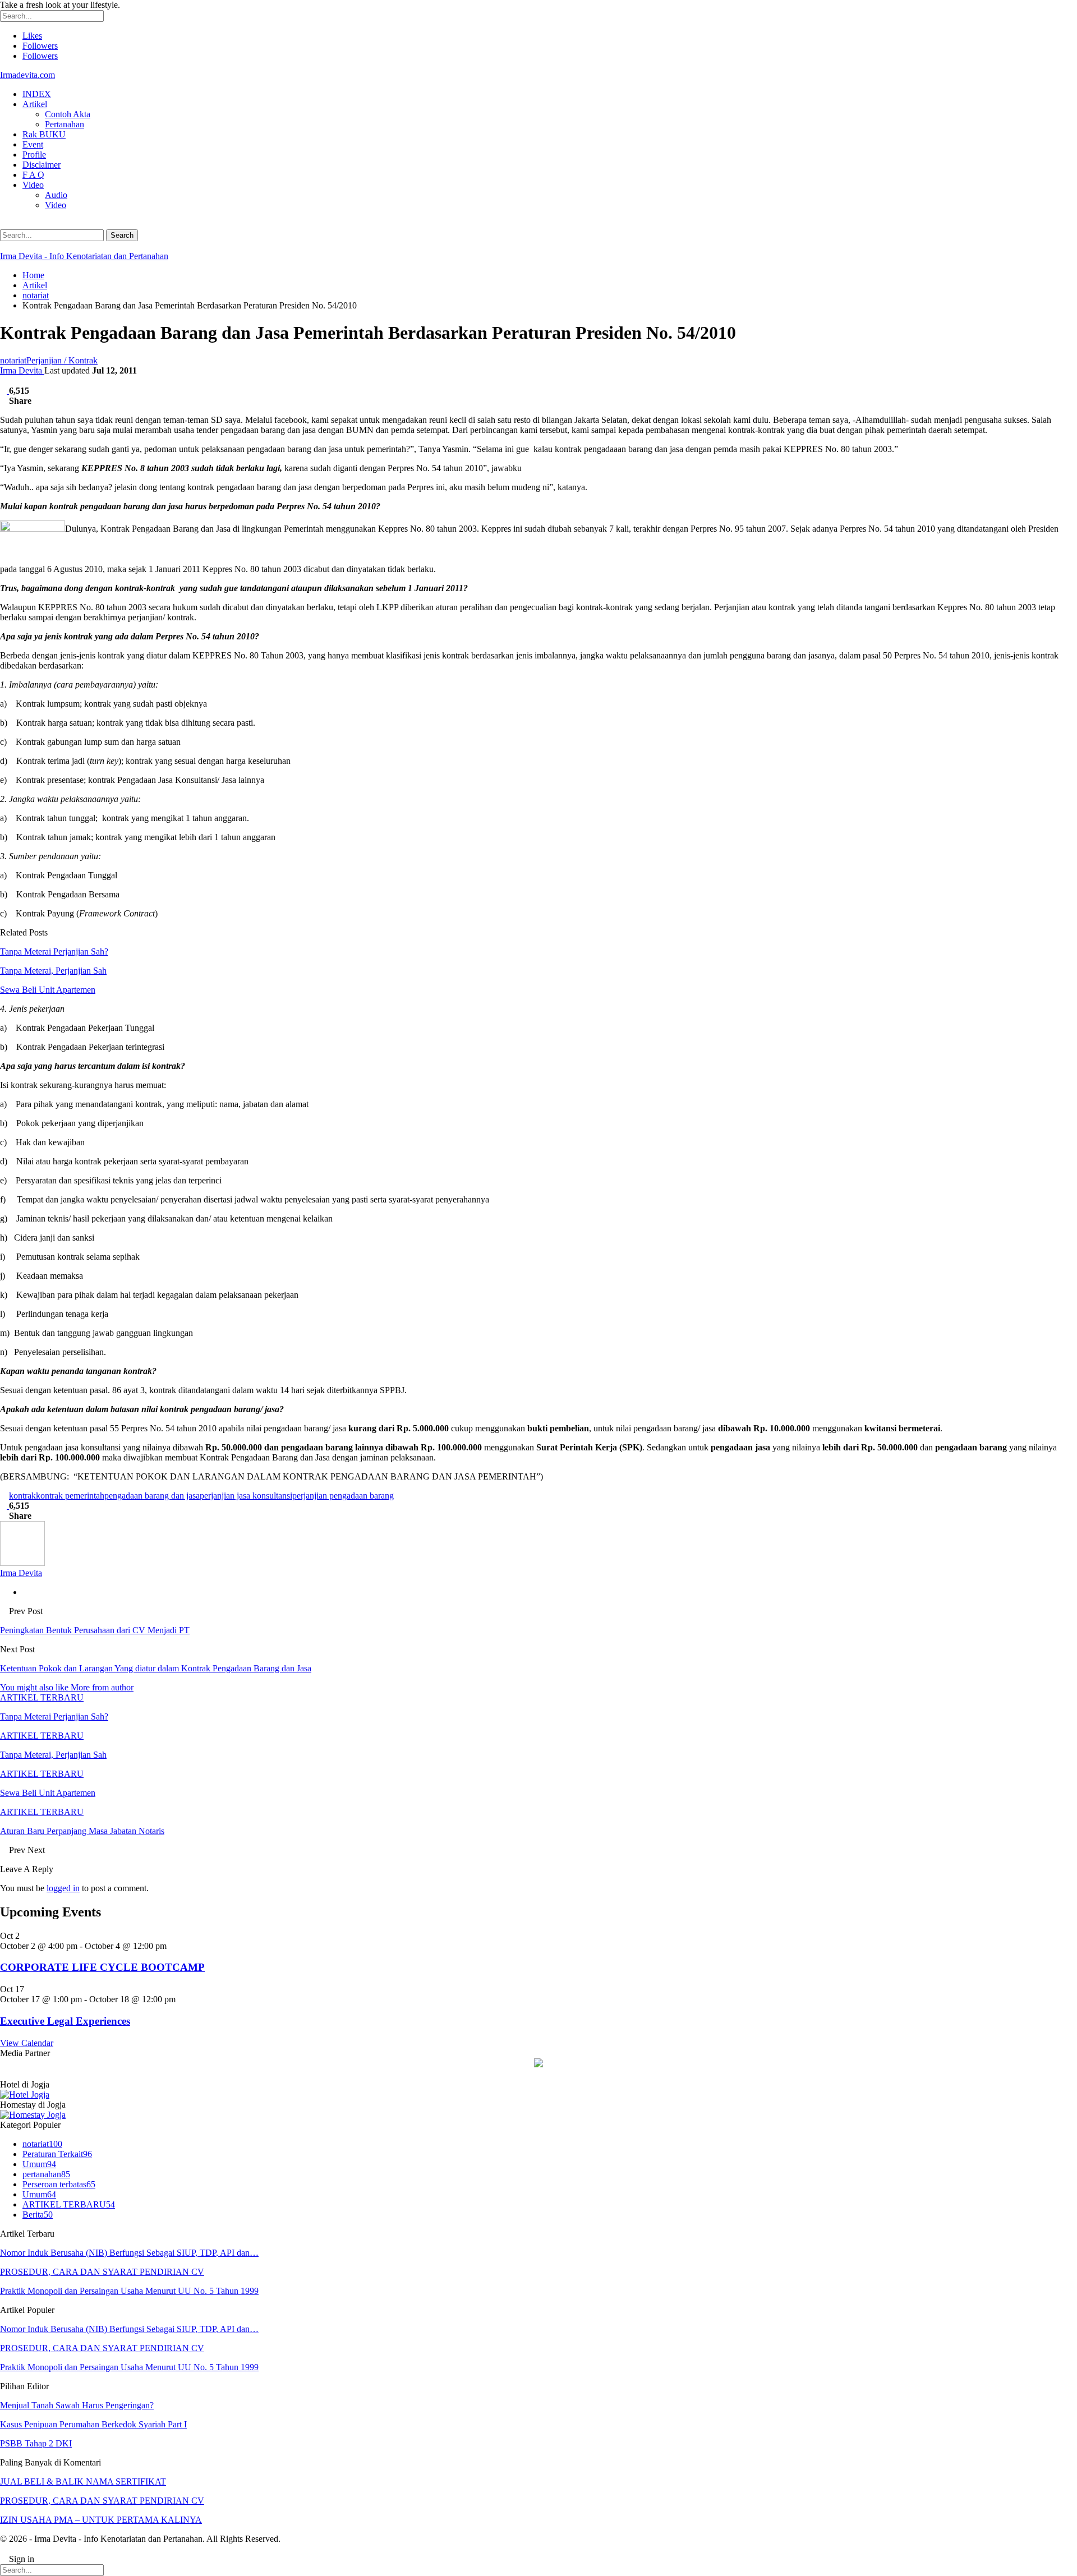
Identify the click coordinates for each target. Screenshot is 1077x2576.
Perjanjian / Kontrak (62, 360)
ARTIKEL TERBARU (42, 1697)
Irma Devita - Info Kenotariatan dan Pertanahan (84, 256)
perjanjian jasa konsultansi (246, 1496)
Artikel (35, 104)
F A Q (33, 175)
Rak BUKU (44, 134)
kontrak (22, 1496)
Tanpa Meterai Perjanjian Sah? (54, 951)
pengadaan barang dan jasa (152, 1496)
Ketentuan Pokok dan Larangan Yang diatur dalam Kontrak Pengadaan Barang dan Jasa (156, 1668)
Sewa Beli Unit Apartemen (48, 990)
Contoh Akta (68, 114)
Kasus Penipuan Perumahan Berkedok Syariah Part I (93, 2424)
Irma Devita (22, 370)
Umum (39, 2164)
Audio (56, 195)
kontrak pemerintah (70, 1496)
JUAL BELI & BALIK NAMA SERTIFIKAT (83, 2481)
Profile (34, 155)
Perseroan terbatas (59, 2184)
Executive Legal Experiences (65, 2021)
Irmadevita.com (27, 75)
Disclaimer (42, 165)
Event (33, 144)
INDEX (37, 94)
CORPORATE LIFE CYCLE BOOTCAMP (102, 1967)
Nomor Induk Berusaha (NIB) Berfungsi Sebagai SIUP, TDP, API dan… (129, 2253)
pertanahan (46, 2174)
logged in (63, 1888)
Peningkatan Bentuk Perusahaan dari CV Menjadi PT (95, 1630)
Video (33, 185)
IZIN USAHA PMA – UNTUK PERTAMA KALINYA (101, 2520)
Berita (38, 2215)
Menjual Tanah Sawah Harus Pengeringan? (77, 2405)
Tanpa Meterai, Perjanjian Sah (53, 971)
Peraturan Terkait (57, 2154)
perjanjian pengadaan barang (343, 1496)
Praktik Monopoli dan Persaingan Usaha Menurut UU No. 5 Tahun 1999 (129, 2291)
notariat (13, 360)
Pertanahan (65, 124)
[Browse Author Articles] (22, 1563)
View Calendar (27, 2043)
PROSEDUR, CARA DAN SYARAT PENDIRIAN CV (102, 2272)
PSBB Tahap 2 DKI (36, 2443)
